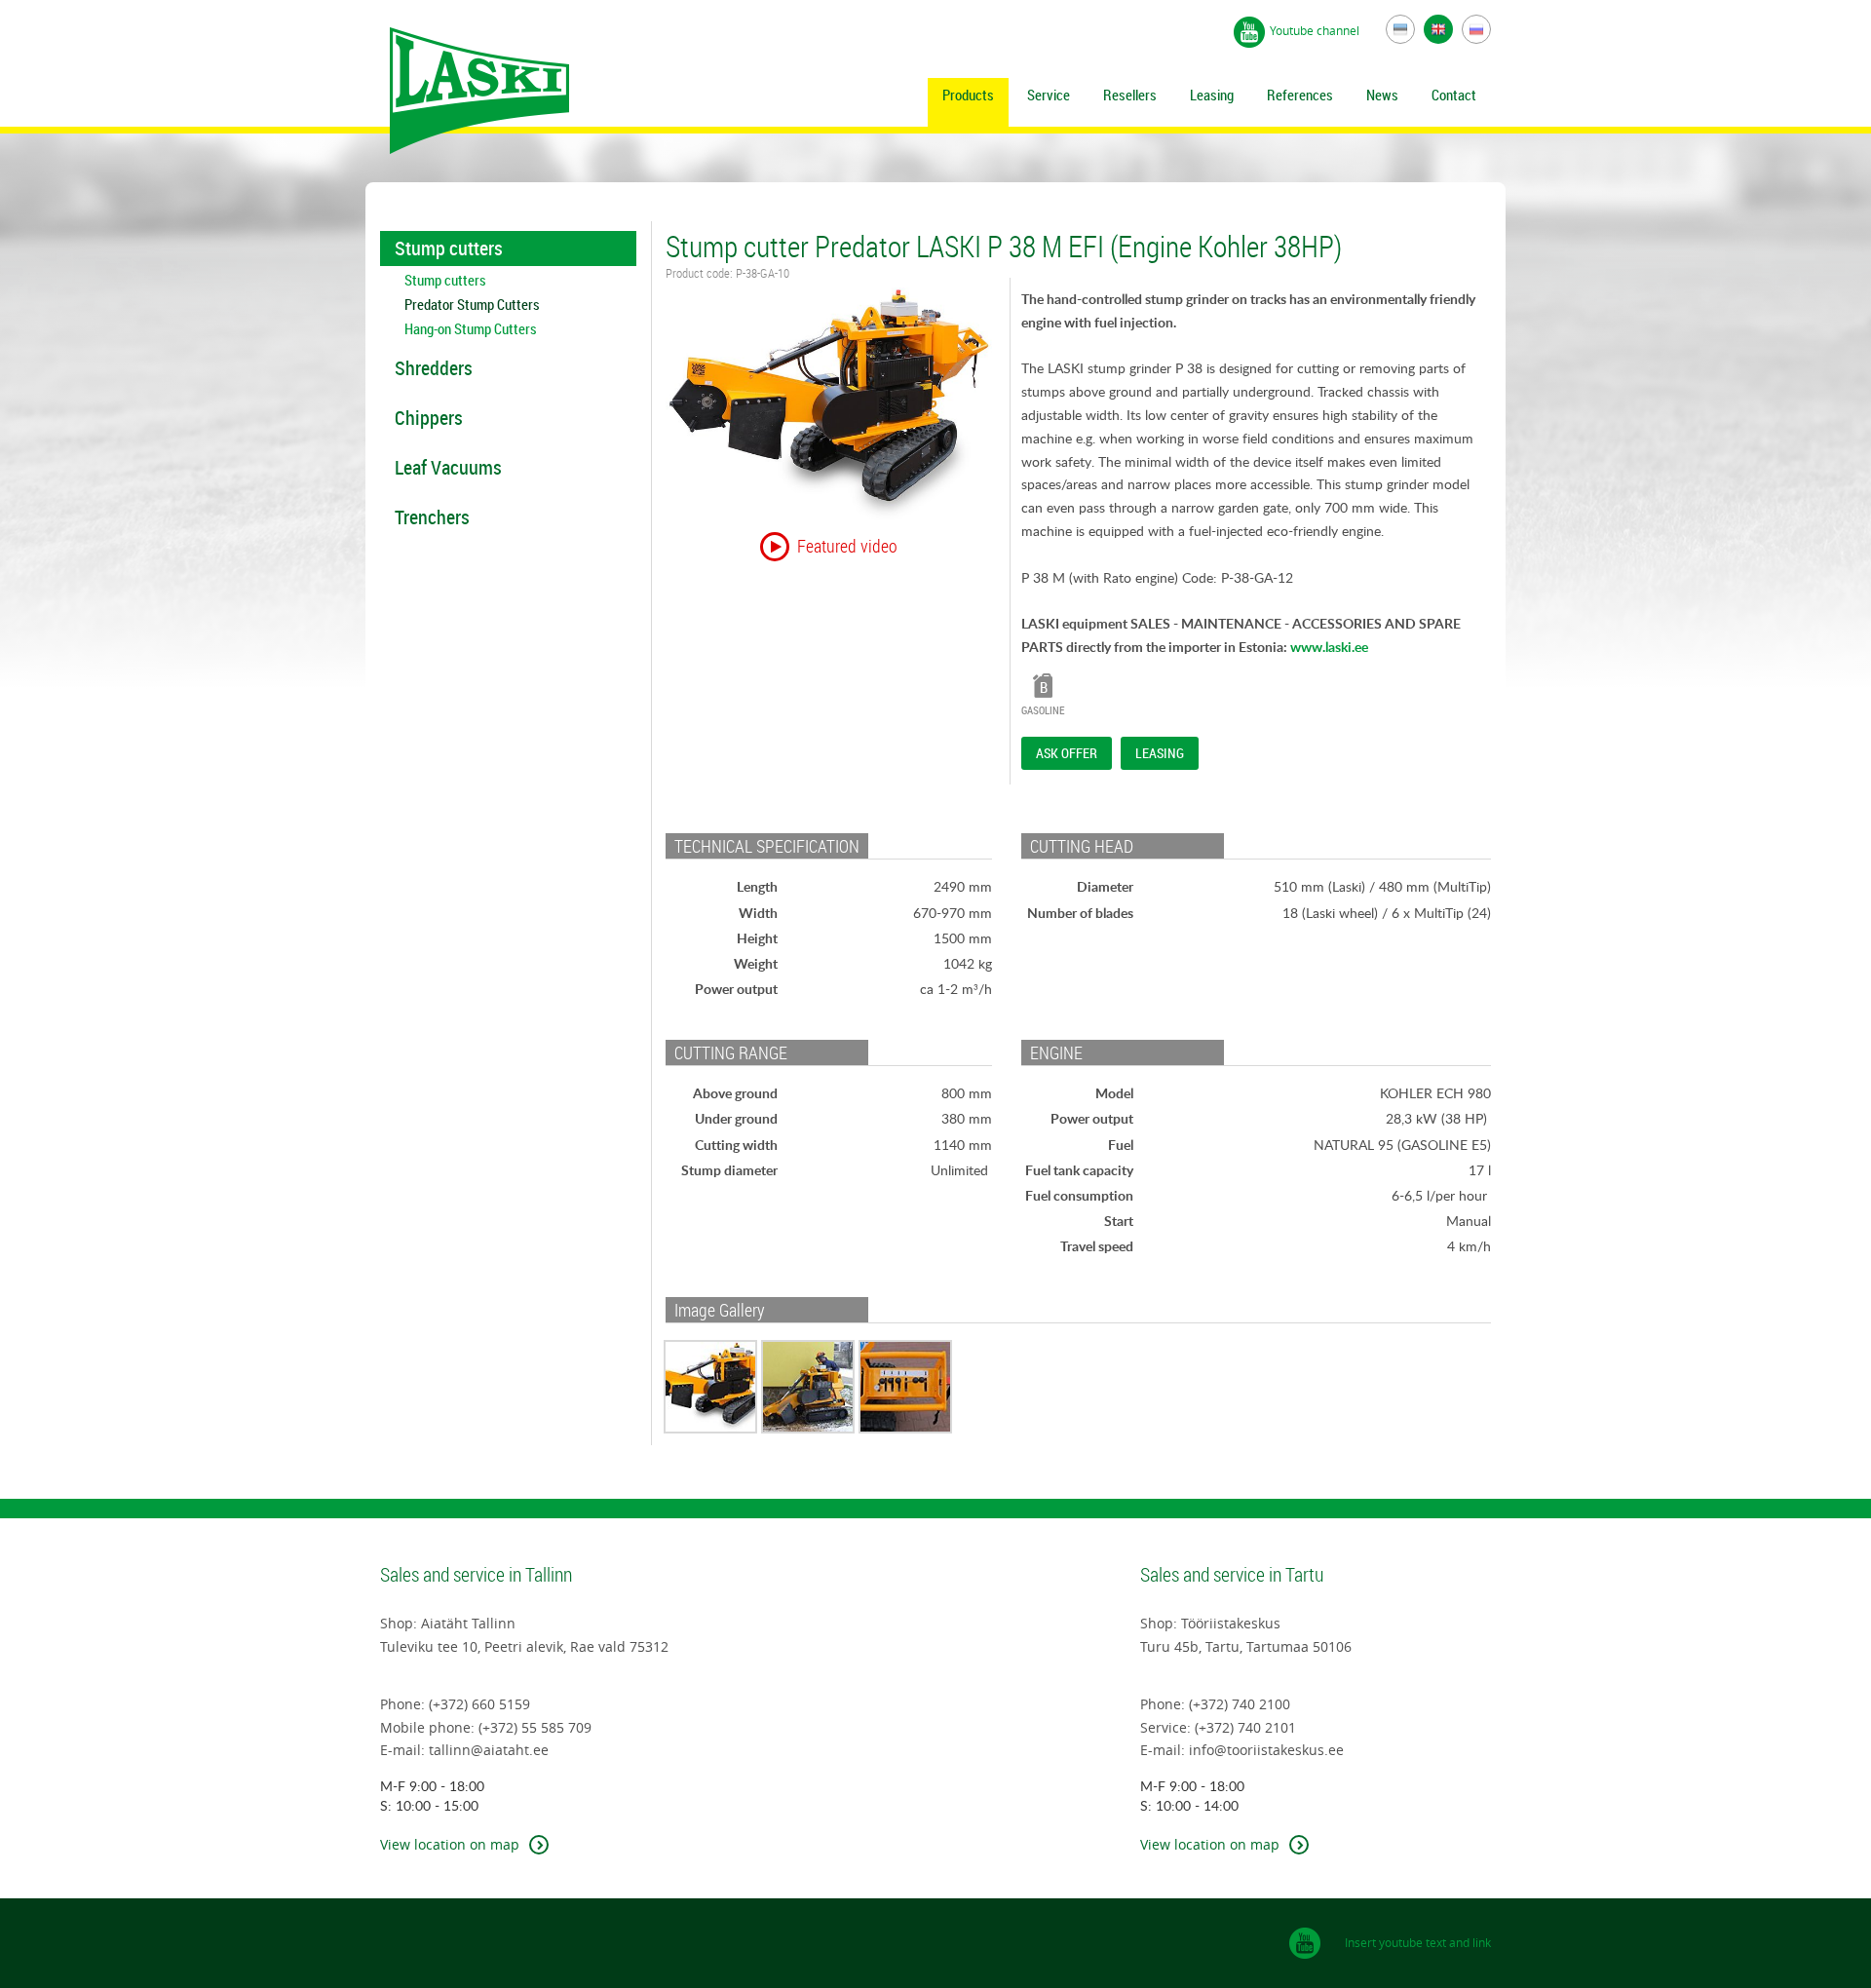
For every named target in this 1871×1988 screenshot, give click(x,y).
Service (1049, 95)
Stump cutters (449, 248)
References (1300, 95)
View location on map (450, 1844)
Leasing (1212, 95)
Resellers (1130, 95)
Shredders (434, 368)
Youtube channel (1316, 30)
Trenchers (432, 517)
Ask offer (1067, 753)
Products (968, 95)
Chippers (429, 418)
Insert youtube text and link (1418, 1942)
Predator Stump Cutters (472, 305)
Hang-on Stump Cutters (471, 329)
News (1382, 95)
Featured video (847, 546)
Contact (1454, 95)
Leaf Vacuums (448, 467)
